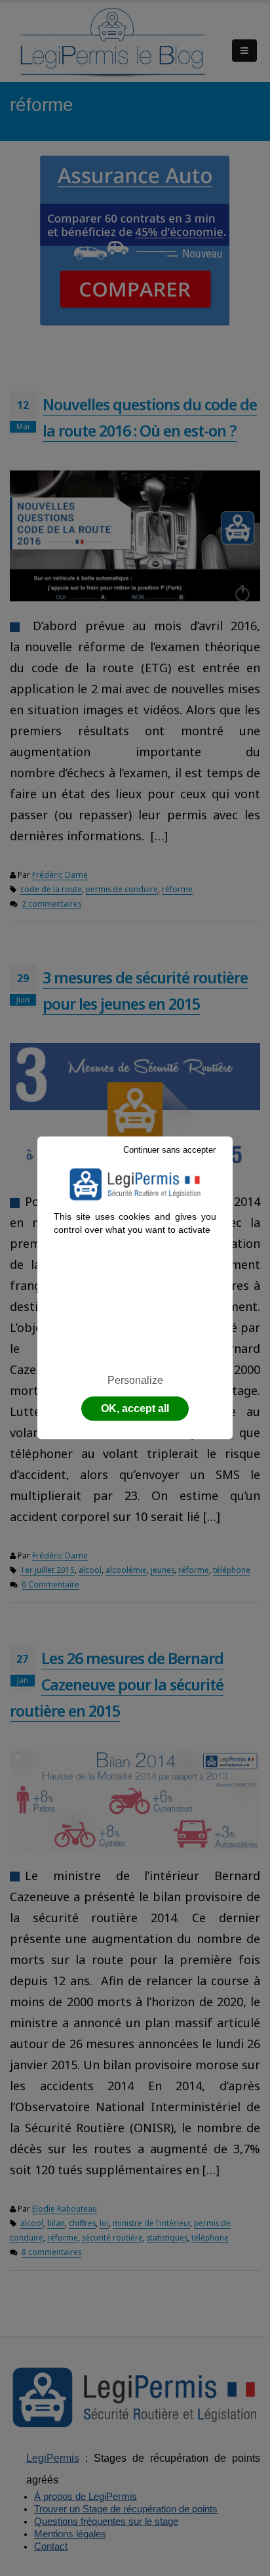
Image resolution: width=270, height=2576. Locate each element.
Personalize (135, 1380)
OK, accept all (135, 1409)
